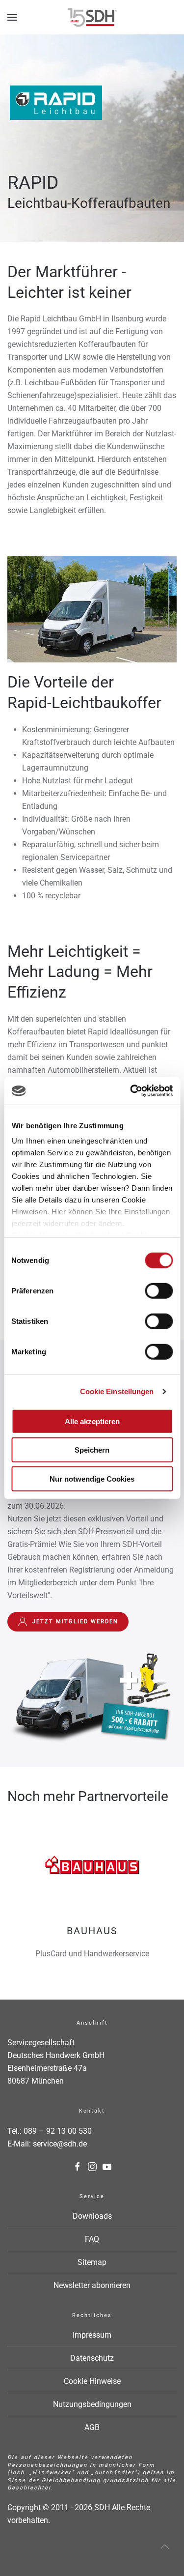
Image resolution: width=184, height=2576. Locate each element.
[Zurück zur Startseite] (92, 17)
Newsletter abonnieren (92, 2285)
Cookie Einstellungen (117, 1391)
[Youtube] (107, 2166)
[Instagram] (92, 2166)
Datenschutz (92, 2358)
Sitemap (92, 2262)
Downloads (92, 2216)
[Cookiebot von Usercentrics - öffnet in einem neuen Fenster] (131, 1091)
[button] (12, 17)
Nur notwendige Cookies (92, 1478)
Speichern (92, 1450)
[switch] (159, 1290)
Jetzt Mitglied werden (75, 1621)
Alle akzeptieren (92, 1421)
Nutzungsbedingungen (92, 2404)
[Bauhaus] (92, 1893)
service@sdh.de (60, 2144)
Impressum (92, 2335)
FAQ (92, 2239)
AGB (92, 2427)
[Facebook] (78, 2166)
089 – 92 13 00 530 (58, 2131)
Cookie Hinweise (92, 2381)
